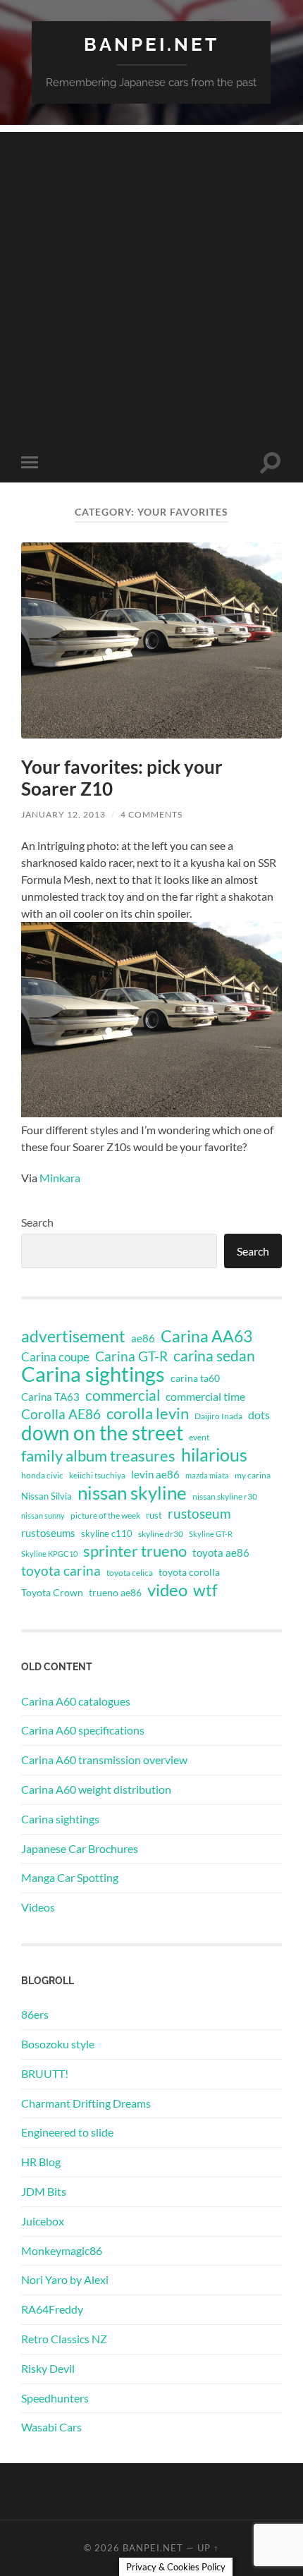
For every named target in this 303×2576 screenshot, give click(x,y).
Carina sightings (93, 1374)
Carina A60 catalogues (76, 1701)
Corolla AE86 (61, 1414)
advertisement (73, 1337)
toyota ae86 (221, 1553)
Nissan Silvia (47, 1496)
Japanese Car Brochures (80, 1848)
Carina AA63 (206, 1336)
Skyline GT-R (211, 1534)
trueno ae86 (115, 1592)
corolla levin (148, 1414)
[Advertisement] (151, 284)
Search (37, 1222)
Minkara (60, 1178)
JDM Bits (44, 2191)
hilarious (214, 1454)
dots (259, 1415)
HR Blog (41, 2162)
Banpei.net (151, 44)
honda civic (42, 1475)
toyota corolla (189, 1572)
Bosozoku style (58, 2044)
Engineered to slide (67, 2132)
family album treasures (98, 1456)
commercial (123, 1395)
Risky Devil (48, 2368)
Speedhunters (55, 2398)
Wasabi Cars (51, 2427)
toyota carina (61, 1570)
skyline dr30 (161, 1534)
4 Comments (151, 814)
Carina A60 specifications (83, 1730)
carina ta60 (195, 1378)
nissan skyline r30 (225, 1496)
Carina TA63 (50, 1397)
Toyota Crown (52, 1592)
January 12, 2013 (63, 814)
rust (154, 1515)
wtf (205, 1590)
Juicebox (43, 2221)
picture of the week (105, 1515)
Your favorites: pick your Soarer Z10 (122, 778)
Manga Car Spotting (70, 1877)
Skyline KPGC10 (49, 1554)
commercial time (205, 1397)
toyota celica (130, 1573)
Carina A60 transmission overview (104, 1760)
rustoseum (199, 1514)
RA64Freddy (52, 2309)
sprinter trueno (135, 1551)
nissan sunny (43, 1515)
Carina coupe (55, 1357)
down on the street (102, 1433)
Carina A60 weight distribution (96, 1789)
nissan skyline (132, 1493)
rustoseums (48, 1533)
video (167, 1590)
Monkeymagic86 (62, 2250)
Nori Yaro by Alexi (65, 2279)
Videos (38, 1907)
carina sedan (214, 1356)
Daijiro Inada (218, 1416)
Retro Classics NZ (64, 2339)
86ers (35, 2014)
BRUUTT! (45, 2073)
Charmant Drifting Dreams (86, 2103)
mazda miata (207, 1475)
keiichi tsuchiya (97, 1475)
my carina (253, 1475)
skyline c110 (107, 1533)
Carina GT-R (131, 1356)
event (199, 1437)
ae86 (143, 1338)
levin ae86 (155, 1474)
